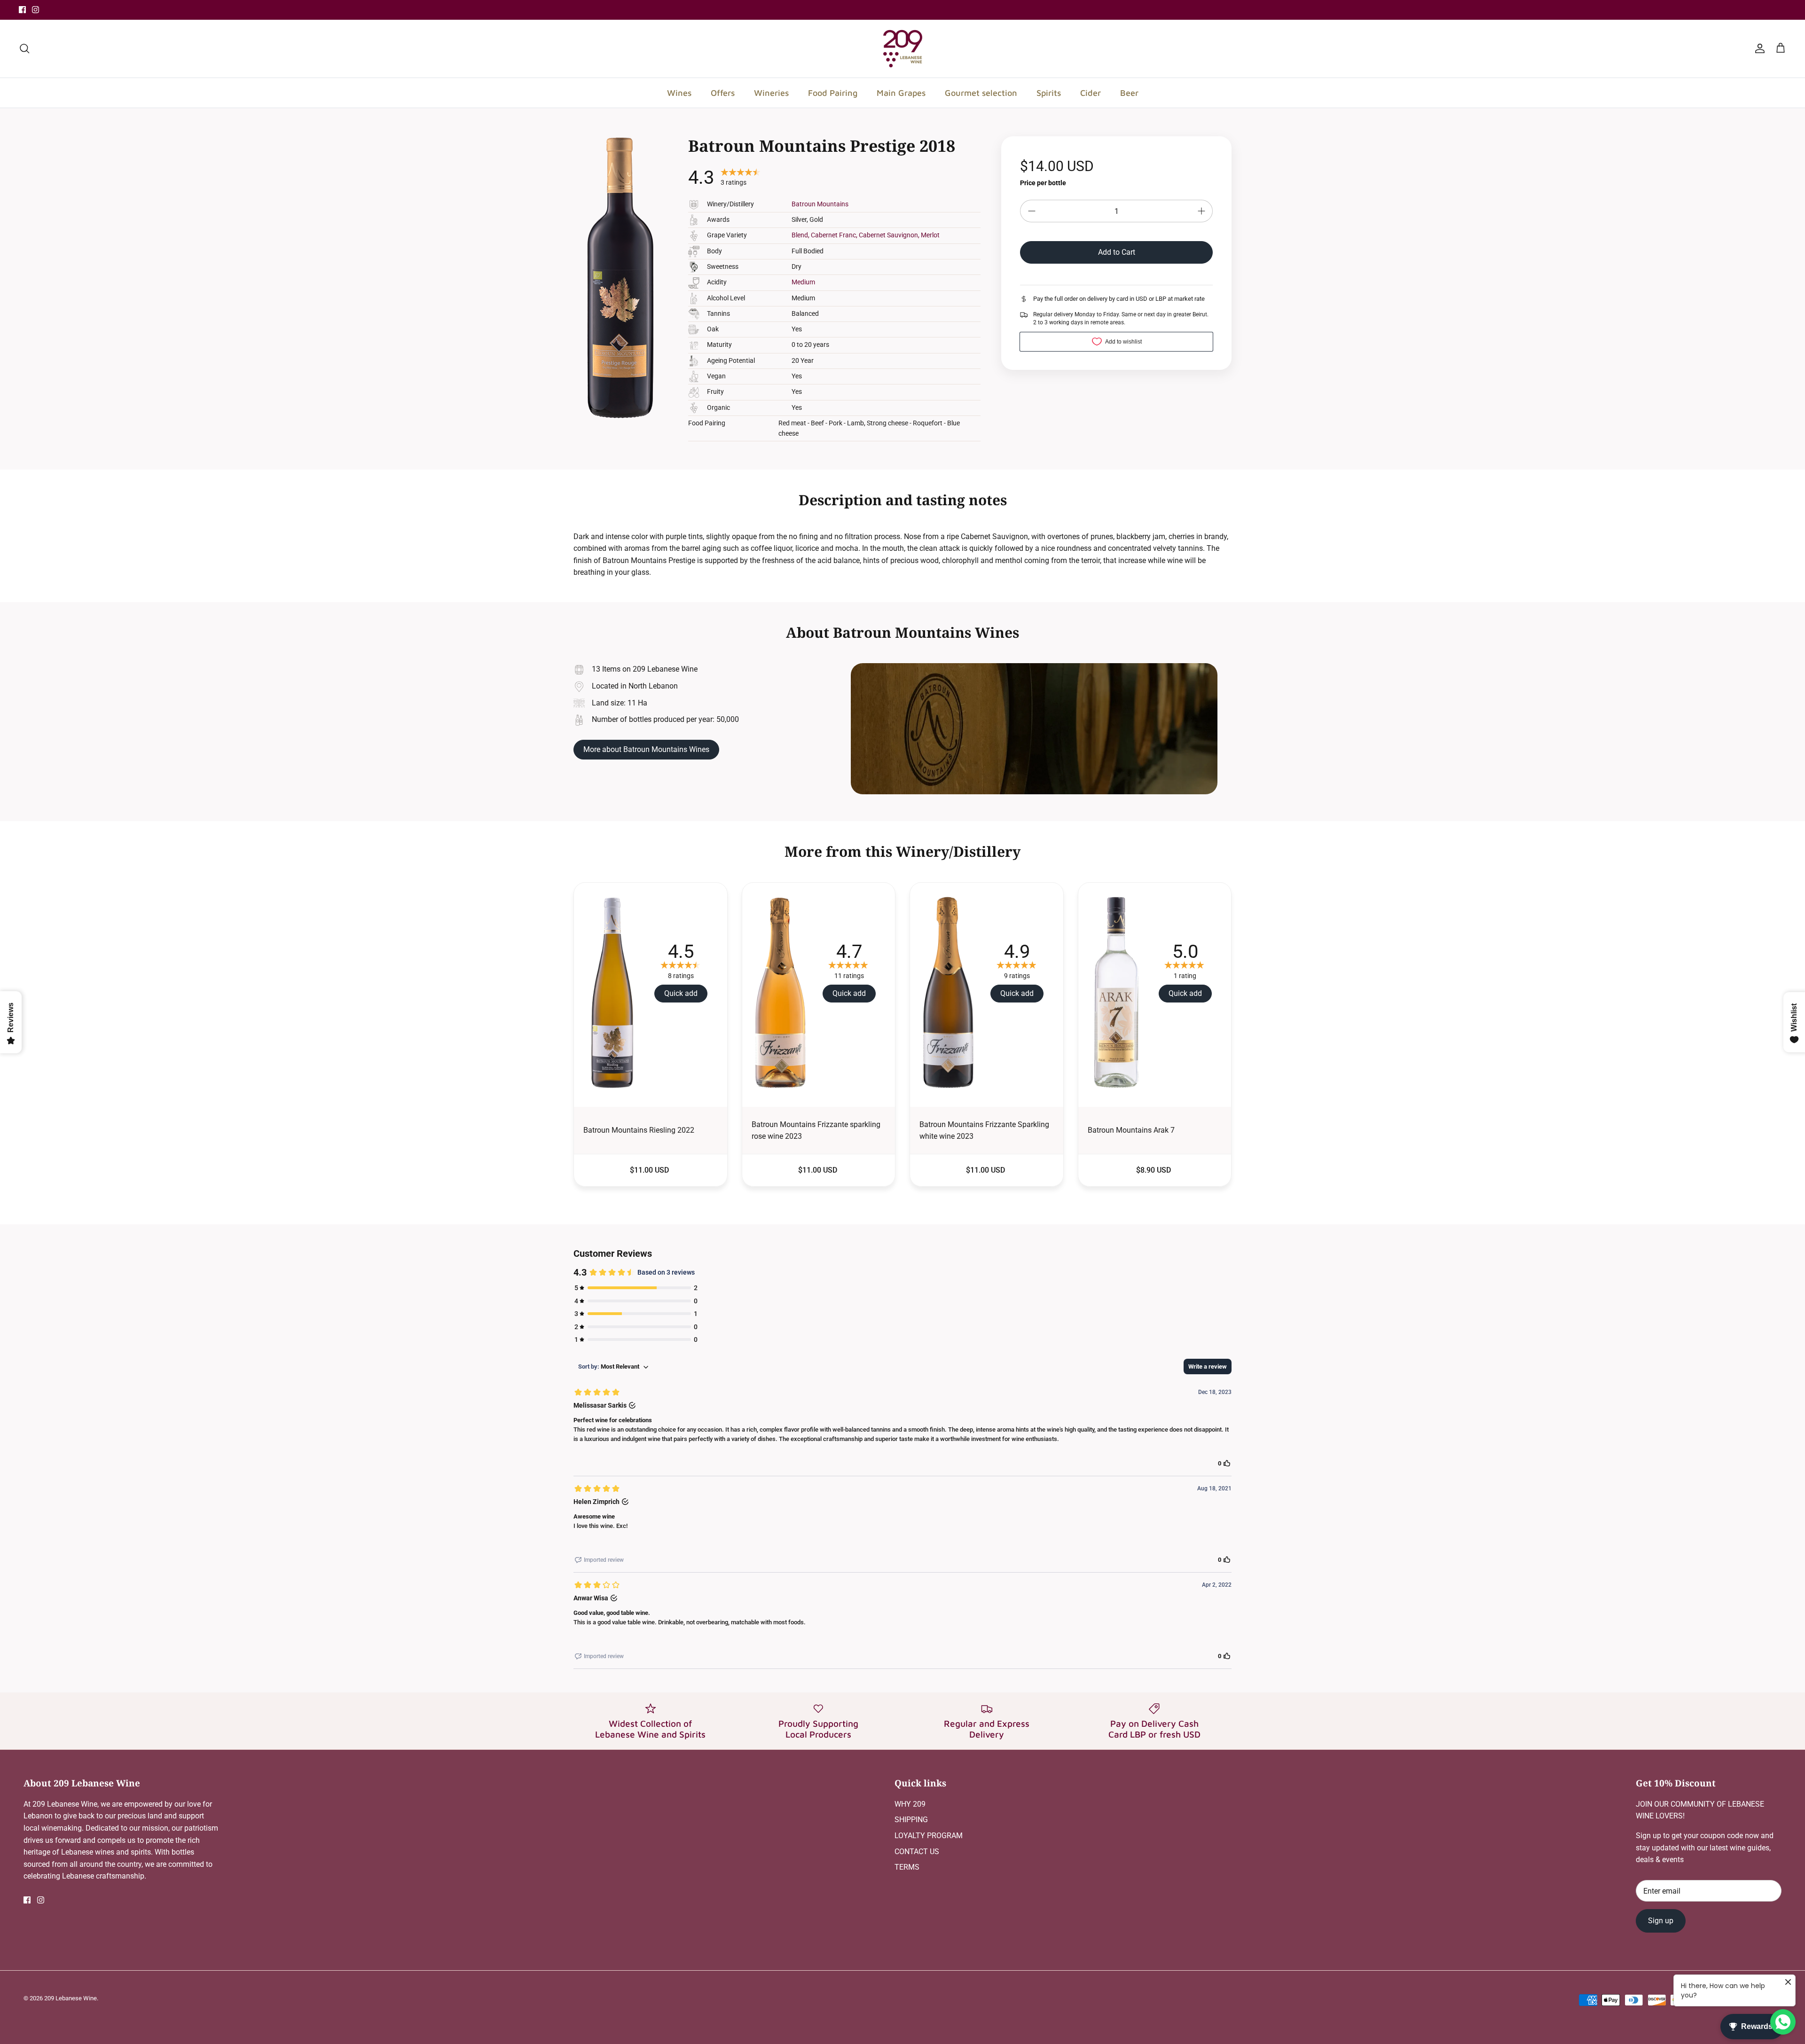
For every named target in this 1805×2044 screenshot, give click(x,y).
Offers (723, 93)
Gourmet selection (981, 93)
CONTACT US (917, 1852)
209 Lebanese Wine (71, 1998)
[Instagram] (35, 10)
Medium (803, 282)
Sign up (1661, 1921)
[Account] (1758, 48)
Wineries (771, 93)
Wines (679, 93)
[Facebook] (22, 10)
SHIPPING (911, 1820)
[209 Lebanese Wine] (903, 49)
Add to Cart (1117, 252)
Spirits (1049, 93)
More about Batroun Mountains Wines (646, 749)
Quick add (681, 993)
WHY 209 (910, 1804)
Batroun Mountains (820, 204)
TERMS (907, 1867)
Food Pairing (833, 93)
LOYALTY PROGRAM (929, 1836)
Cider (1091, 93)
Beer (1129, 93)
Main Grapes (901, 93)
